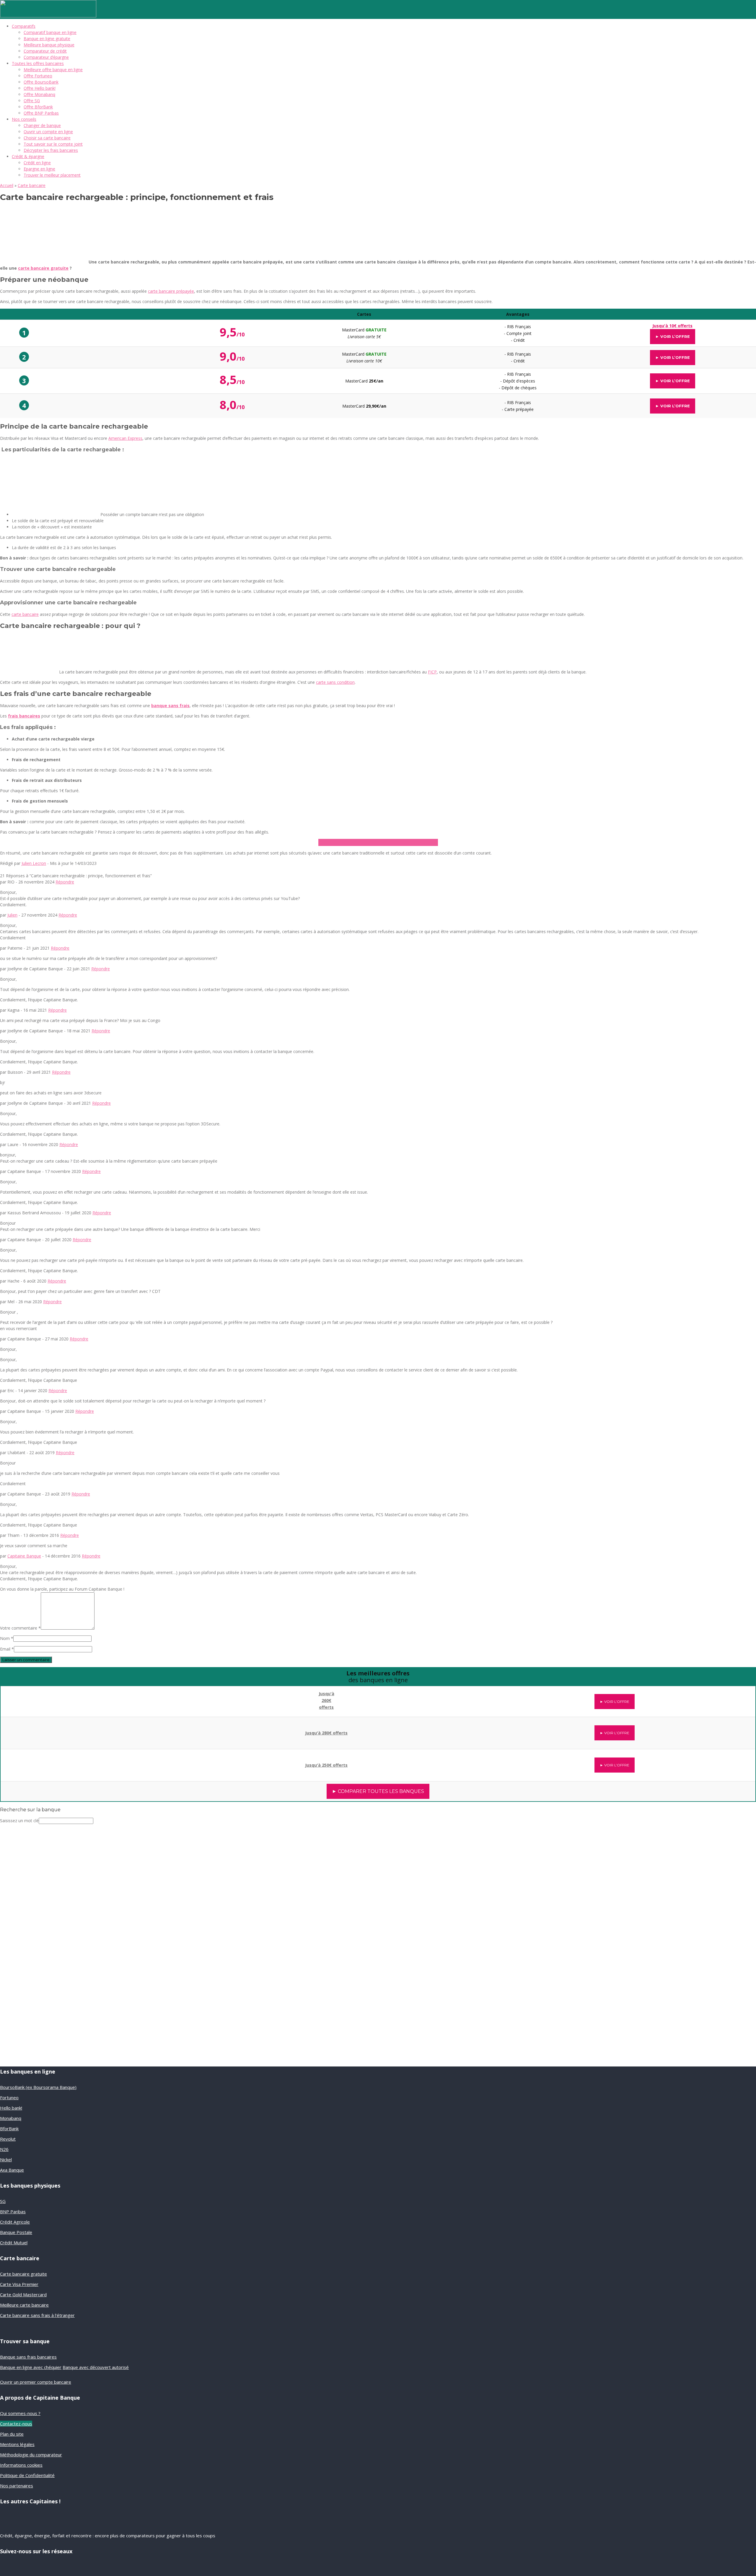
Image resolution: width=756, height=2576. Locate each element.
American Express (125, 438)
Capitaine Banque (24, 1556)
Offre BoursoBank (41, 82)
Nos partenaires (17, 2486)
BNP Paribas (13, 2212)
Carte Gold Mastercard (23, 2295)
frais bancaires (24, 716)
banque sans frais (170, 706)
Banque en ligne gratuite (47, 39)
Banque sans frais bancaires (28, 2357)
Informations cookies (21, 2465)
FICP (432, 672)
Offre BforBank (38, 107)
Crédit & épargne (28, 156)
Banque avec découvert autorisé (96, 2367)
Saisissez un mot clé (19, 1821)
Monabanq (11, 2118)
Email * (7, 1649)
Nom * (7, 1638)
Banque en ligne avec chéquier (31, 2367)
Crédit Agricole (15, 2222)
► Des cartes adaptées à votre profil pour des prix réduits (378, 842)
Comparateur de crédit (45, 51)
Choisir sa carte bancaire (47, 138)
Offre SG (32, 101)
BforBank (9, 2129)
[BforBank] (90, 1697)
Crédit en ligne (37, 163)
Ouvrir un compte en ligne (48, 132)
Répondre (65, 882)
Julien (12, 915)
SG (3, 2201)
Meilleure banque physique (49, 45)
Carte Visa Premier (19, 2284)
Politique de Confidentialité (27, 2475)
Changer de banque (42, 125)
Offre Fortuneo (38, 76)
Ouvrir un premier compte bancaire (36, 2382)
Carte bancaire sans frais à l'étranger (37, 2315)
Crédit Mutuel (14, 2243)
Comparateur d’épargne (46, 57)
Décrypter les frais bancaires (51, 150)
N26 (4, 2149)
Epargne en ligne (39, 169)
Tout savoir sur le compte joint (53, 144)
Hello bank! (11, 2108)
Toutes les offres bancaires (38, 63)
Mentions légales (17, 2444)
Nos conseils (24, 119)
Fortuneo (9, 2097)
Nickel (6, 2160)
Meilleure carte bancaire (24, 2305)
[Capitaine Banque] (48, 16)
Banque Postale (16, 2232)
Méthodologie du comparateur (31, 2455)
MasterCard (364, 381)
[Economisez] (40, 1997)
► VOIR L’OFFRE (673, 336)
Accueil (7, 185)
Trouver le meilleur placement (52, 175)
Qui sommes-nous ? (20, 2413)
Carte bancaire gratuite (23, 2274)
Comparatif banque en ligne (50, 32)
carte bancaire (25, 614)
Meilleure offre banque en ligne (53, 70)
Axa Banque (12, 2170)
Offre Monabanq (39, 94)
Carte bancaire (32, 185)
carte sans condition (335, 682)
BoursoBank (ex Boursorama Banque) (38, 2087)
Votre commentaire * (20, 1628)
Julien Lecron (34, 863)
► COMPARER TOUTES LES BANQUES (378, 1791)
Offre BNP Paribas (41, 113)
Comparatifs (24, 26)
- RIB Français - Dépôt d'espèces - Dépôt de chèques (518, 381)
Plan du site (12, 2434)
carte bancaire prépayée (171, 291)
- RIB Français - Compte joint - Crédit (518, 333)
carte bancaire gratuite (43, 268)
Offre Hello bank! (40, 88)
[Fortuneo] (90, 1762)
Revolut (8, 2139)
